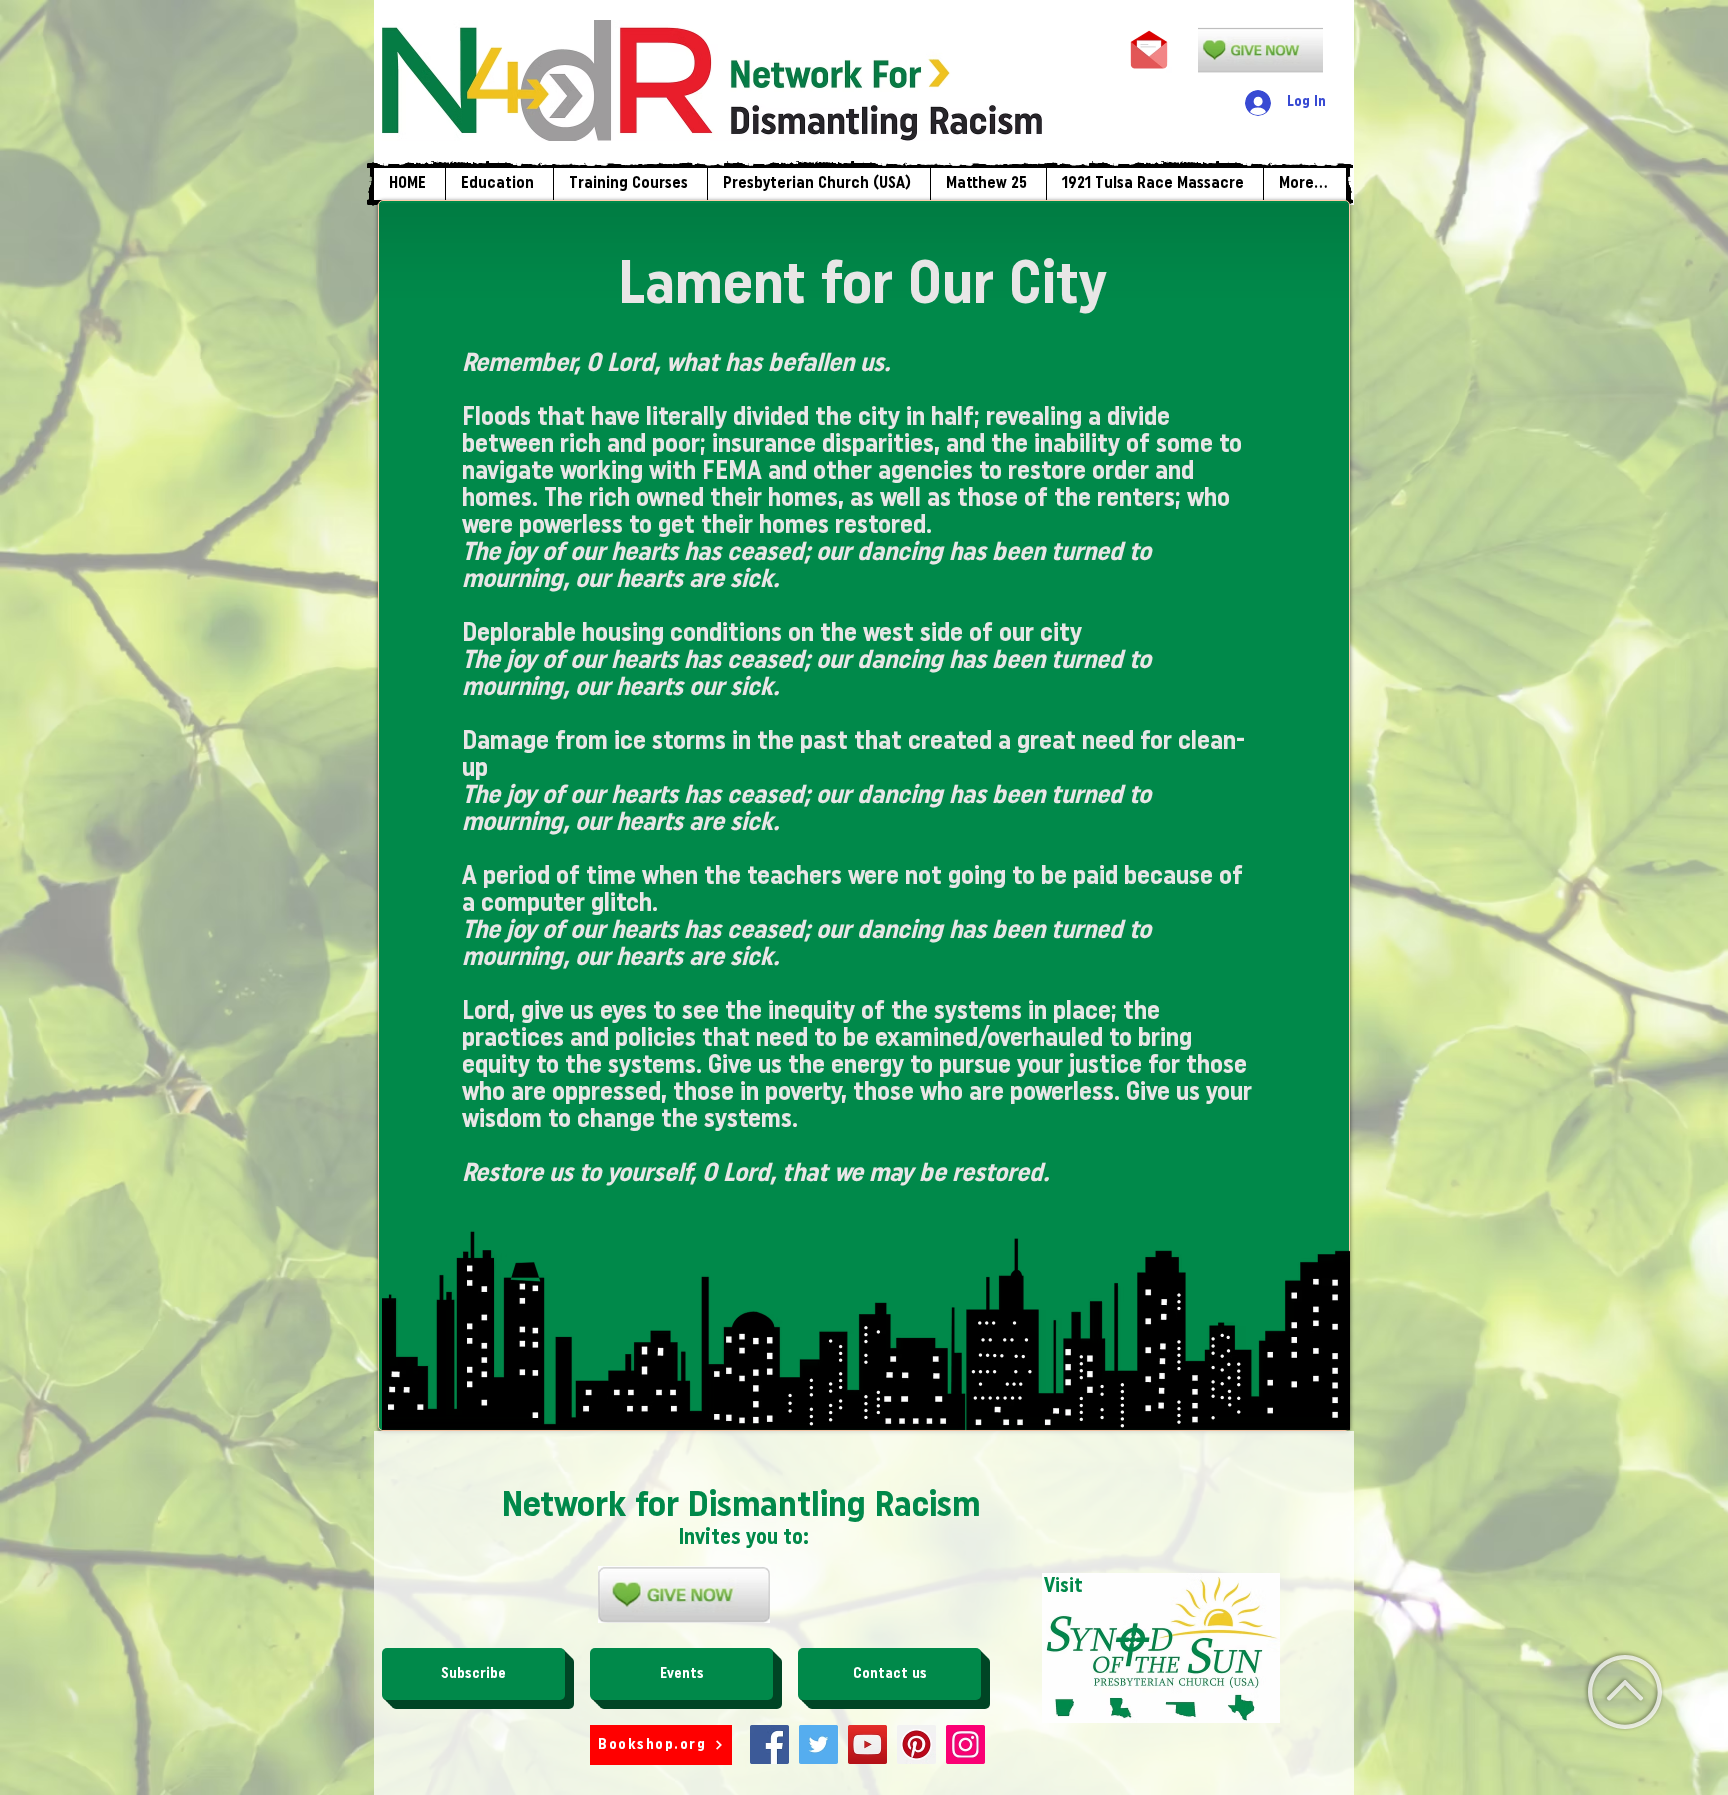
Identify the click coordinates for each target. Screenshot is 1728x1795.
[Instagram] (965, 1744)
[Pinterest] (916, 1744)
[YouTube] (867, 1744)
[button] (630, 184)
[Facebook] (769, 1744)
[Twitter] (818, 1744)
